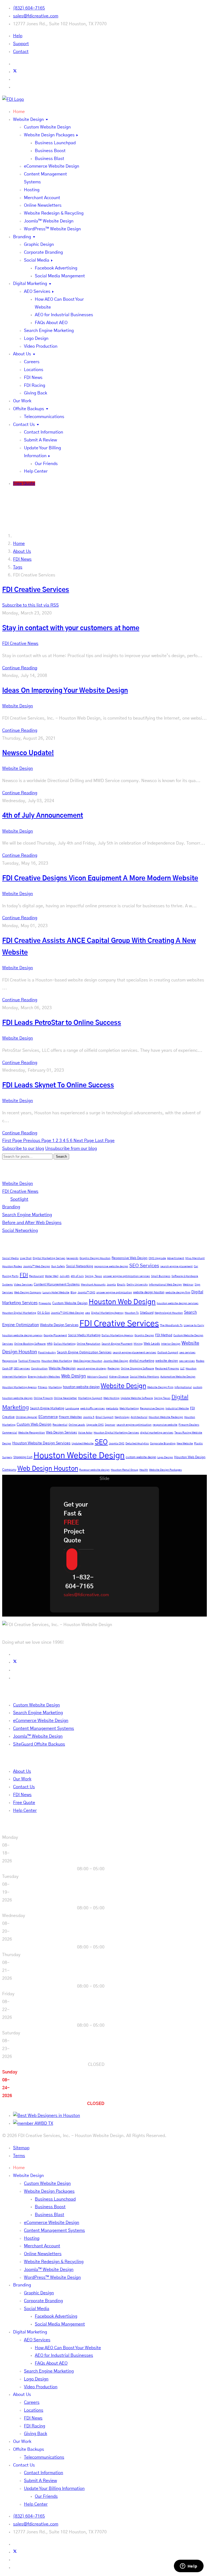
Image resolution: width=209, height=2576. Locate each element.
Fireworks (45, 1303)
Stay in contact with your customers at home (71, 628)
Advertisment (176, 1258)
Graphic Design (39, 244)
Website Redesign (62, 1368)
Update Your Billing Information (54, 2489)
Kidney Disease (119, 1377)
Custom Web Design (34, 1425)
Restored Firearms (167, 1369)
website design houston (149, 1292)
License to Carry (194, 1325)
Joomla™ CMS (86, 1292)
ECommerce (48, 1417)
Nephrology (122, 1417)
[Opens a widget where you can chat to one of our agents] (189, 2566)
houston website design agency (22, 1335)
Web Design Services (62, 1432)
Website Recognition (32, 1433)
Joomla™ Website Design (49, 221)
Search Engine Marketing (49, 331)
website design (167, 1361)
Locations (34, 370)
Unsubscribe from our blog (71, 1149)
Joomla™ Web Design (37, 1266)
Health (144, 1470)
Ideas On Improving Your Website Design (65, 691)
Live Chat (26, 1258)
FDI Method (164, 1335)
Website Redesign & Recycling (54, 213)
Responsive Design (152, 1408)
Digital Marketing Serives (49, 1258)
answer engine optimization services (127, 1276)
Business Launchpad (55, 143)
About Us (22, 354)
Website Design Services (59, 1325)
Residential (60, 1425)
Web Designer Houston (88, 1361)
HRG (50, 1344)
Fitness (43, 1387)
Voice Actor (85, 1433)
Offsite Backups (29, 409)
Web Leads (152, 1344)
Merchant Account (42, 198)
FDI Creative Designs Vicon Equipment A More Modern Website (100, 878)
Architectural (139, 1417)
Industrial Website (177, 1408)
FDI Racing (35, 385)
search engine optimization (134, 1425)
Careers (32, 362)
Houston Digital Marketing (19, 1313)
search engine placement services (134, 1353)
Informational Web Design (165, 1285)
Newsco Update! (28, 753)
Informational (183, 1387)
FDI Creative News (20, 644)
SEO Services (144, 1266)
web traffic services (93, 1408)
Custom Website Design (47, 127)
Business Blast (50, 159)
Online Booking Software (30, 1344)
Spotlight (19, 1199)
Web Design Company (28, 1292)
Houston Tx (132, 1313)
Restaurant (36, 1276)
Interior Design (171, 1344)
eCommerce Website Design (52, 166)
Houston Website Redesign (166, 1417)
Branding (22, 237)
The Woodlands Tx (171, 1325)
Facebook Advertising (56, 268)
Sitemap (21, 2148)
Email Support (104, 1417)
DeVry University (137, 1285)
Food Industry (47, 1353)
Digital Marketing (30, 284)
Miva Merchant (195, 1258)
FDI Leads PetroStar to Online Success (62, 1023)
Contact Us (24, 425)
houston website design (81, 1387)
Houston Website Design (79, 1456)
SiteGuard (147, 1313)
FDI (24, 1275)
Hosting (32, 190)
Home (19, 112)
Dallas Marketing (65, 1344)
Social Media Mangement (60, 276)
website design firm (178, 1292)
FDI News (33, 378)
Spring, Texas (93, 1276)
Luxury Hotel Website (56, 1292)
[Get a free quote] (72, 1559)
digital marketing (142, 1361)
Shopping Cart (23, 1457)
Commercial (10, 1433)
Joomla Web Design (116, 1361)
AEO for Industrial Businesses (64, 315)
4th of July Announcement (43, 816)
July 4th (65, 1276)
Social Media (37, 260)
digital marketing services (157, 1433)
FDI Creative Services (119, 1324)
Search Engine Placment (117, 1344)
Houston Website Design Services (41, 1443)
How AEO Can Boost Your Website (68, 2348)
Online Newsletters (43, 205)
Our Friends (46, 464)
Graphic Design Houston (95, 1258)
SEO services (22, 1369)
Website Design (28, 120)
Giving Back (36, 393)
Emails (121, 1285)
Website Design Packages (49, 135)
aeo (88, 1313)
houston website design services (178, 1303)
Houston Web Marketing (57, 1361)
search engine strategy (92, 1369)
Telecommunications (44, 417)
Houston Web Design (122, 1302)
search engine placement (176, 1266)
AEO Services (37, 291)
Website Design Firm (160, 1387)
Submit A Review (40, 440)
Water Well (52, 1276)
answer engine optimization (114, 1292)
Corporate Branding (43, 252)
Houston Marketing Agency (19, 1387)
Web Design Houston (48, 1469)
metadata (112, 1408)
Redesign (114, 1369)
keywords (72, 1258)
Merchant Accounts (93, 1285)
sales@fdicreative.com (36, 16)
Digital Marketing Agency (107, 1313)
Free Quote (24, 484)
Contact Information (44, 432)
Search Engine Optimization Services (84, 1352)
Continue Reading (20, 668)
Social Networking (20, 1231)
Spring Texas (162, 1398)
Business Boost (50, 151)
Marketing (55, 1387)
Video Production (41, 346)
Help (18, 36)
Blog (73, 1292)
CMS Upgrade (157, 1258)
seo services (187, 1361)
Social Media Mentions (145, 1377)
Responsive (10, 1361)
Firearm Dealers (189, 1425)
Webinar (188, 1285)
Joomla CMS (117, 1444)
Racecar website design (94, 1470)
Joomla (111, 1285)
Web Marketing (129, 1408)
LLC (182, 1369)
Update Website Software (137, 1398)
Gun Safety (58, 1266)
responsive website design (111, 1266)
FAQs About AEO (51, 323)
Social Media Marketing (84, 1335)
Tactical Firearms (29, 1361)
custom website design (141, 1457)
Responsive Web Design (130, 1258)
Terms (19, 2156)
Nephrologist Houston (169, 1313)
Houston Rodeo (12, 1266)
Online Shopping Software (137, 1369)
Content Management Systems (57, 1284)
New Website (185, 1444)
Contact (21, 52)
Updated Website (83, 1444)
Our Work (22, 401)
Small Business (161, 1276)
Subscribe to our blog (23, 1149)
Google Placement (55, 1335)
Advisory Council (98, 1377)
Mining (138, 1344)
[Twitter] (15, 72)
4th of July (77, 1276)
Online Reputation (89, 1344)
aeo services (187, 1353)
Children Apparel (27, 1417)
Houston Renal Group (125, 1470)
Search (61, 1157)
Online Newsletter (65, 1398)
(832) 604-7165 (29, 8)
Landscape (72, 1408)
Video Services (23, 1285)
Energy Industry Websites (44, 1377)
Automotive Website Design (178, 1377)
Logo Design (36, 338)
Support (21, 44)
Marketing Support (90, 1398)
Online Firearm (43, 1398)
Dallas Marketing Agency (117, 1335)
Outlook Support (168, 1353)
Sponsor (110, 1425)
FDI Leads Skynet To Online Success (58, 1085)
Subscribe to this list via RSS (30, 605)
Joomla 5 (89, 1417)
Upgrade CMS (95, 1425)
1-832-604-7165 (79, 1582)
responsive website (165, 1425)
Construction (39, 1369)
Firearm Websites (70, 1417)
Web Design (74, 1376)
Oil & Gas (44, 1313)
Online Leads (77, 1425)
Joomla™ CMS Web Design (67, 1313)
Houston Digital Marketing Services (116, 1433)
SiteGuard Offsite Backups (39, 1744)
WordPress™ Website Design (52, 229)
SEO (101, 1442)
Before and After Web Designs (32, 1223)
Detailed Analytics (137, 1444)
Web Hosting (111, 1398)
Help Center (36, 471)
